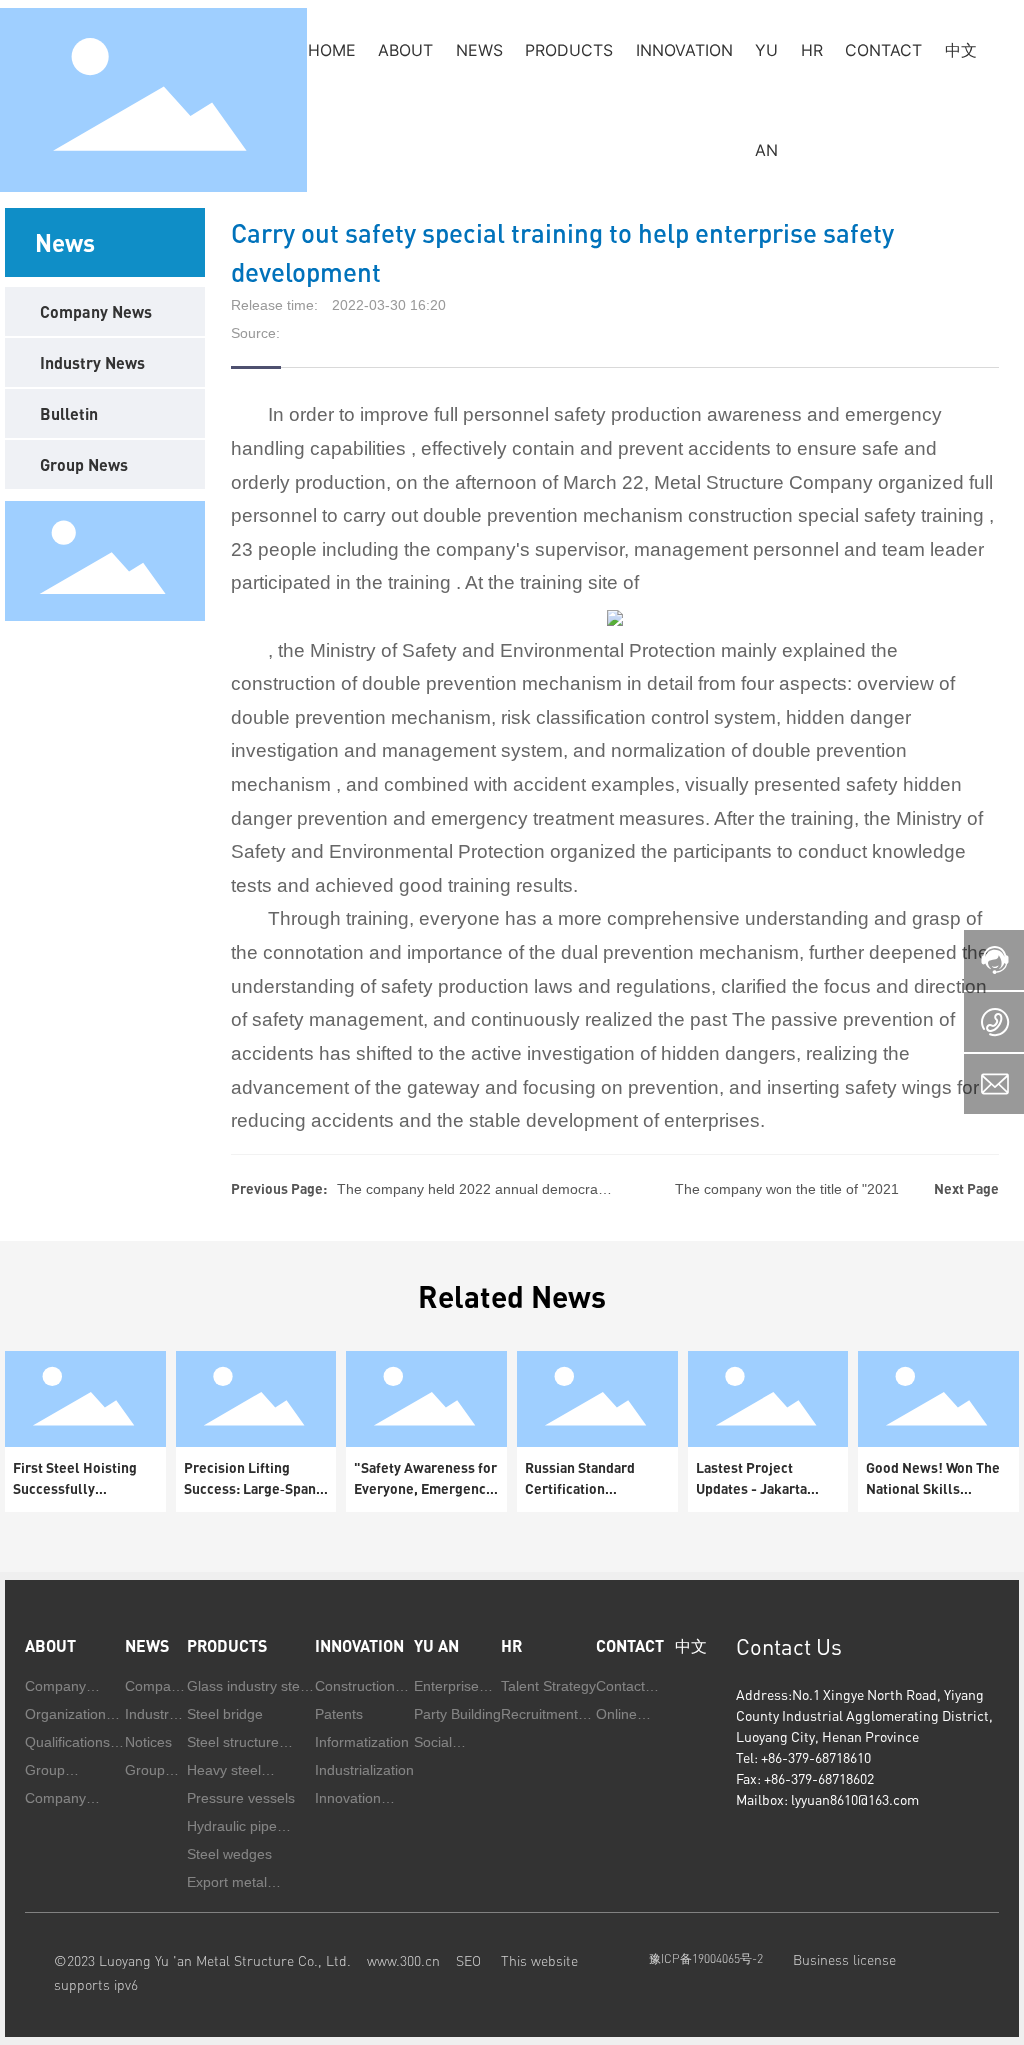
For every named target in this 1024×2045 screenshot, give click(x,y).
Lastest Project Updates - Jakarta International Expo (754, 1488)
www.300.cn (403, 1960)
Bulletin (69, 413)
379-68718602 (832, 1778)
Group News (84, 464)
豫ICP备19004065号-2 (706, 1958)
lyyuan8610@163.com (855, 1799)
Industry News (92, 362)
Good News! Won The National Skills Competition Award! (933, 1488)
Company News (96, 311)
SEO (478, 1960)
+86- (774, 1757)
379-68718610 (829, 1757)
